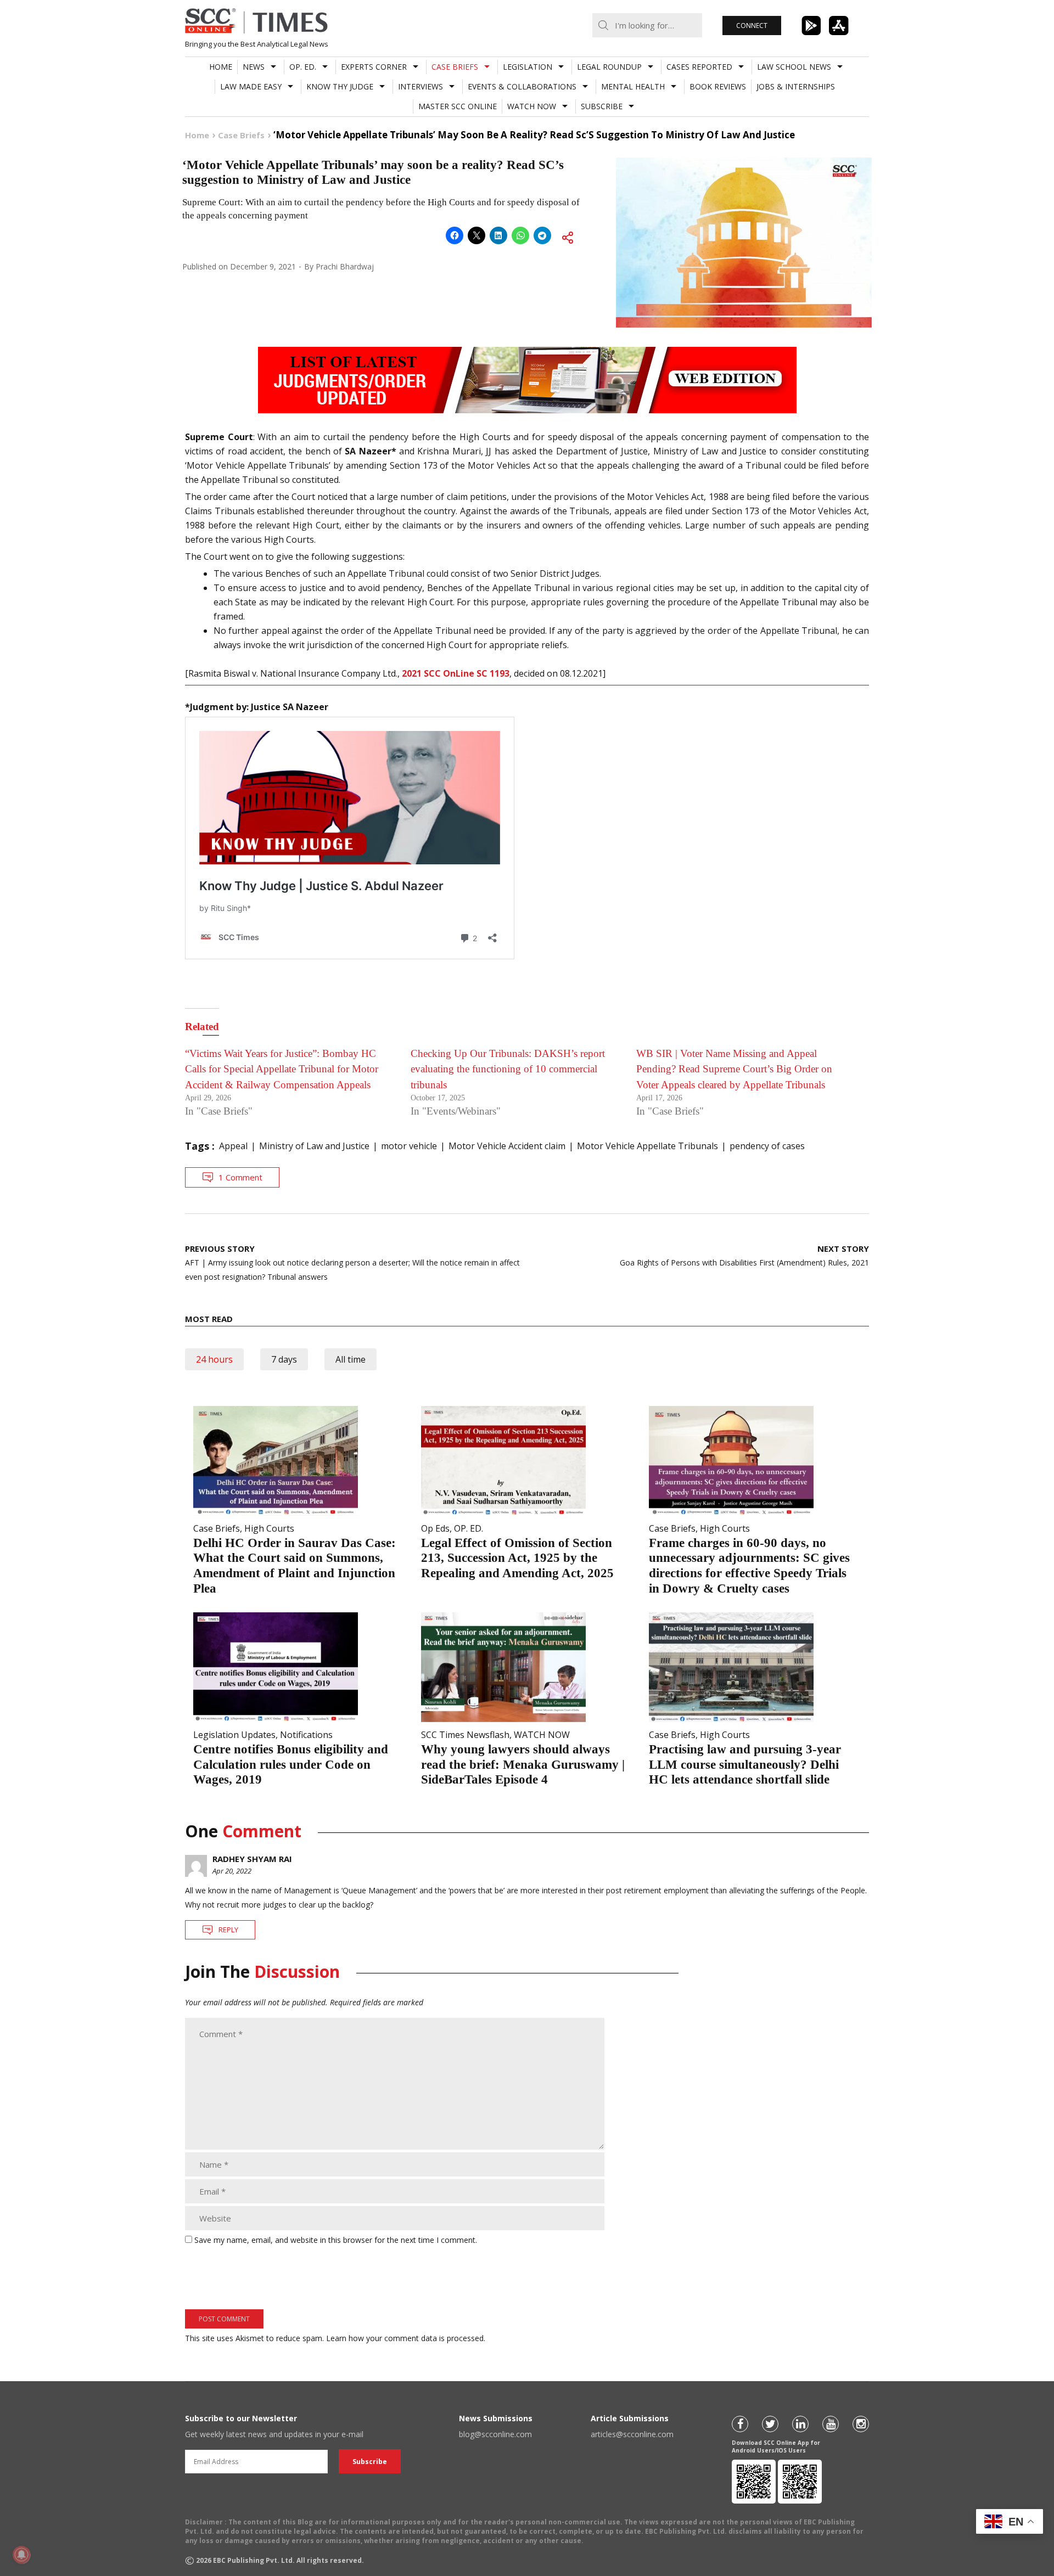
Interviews (421, 86)
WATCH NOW (532, 106)
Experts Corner (374, 67)
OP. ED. (303, 67)
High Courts (269, 1528)
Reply (228, 1930)
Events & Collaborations (522, 86)
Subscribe (602, 106)
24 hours (214, 1359)
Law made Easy (251, 86)
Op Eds (435, 1528)
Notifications (306, 1735)
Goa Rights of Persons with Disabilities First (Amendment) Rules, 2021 (744, 1255)
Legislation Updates (234, 1735)
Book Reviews (718, 86)
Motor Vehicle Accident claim (507, 1146)
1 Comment (240, 1177)
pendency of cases (767, 1146)
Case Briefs (455, 67)
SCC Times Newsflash (465, 1735)
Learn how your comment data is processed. (406, 2338)
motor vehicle (409, 1146)
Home (221, 67)
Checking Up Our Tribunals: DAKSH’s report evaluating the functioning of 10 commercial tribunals (508, 1069)
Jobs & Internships (796, 86)
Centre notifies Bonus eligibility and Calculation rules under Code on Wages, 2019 (291, 1764)
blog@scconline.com (495, 2434)
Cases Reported (699, 67)
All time (351, 1359)
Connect (752, 26)
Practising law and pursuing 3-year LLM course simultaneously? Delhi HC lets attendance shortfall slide (745, 1764)
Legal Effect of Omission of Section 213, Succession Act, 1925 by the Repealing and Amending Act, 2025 (517, 1558)
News (254, 67)
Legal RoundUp (609, 67)
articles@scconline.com (632, 2434)
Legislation (528, 67)
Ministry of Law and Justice (314, 1146)
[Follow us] (740, 2424)
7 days (284, 1359)
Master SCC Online (458, 106)
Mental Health (633, 86)
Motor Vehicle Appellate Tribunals (647, 1146)
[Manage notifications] (21, 2555)
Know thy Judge (340, 86)
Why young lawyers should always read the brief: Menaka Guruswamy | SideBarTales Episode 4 (523, 1764)
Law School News (794, 67)
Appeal (233, 1146)
